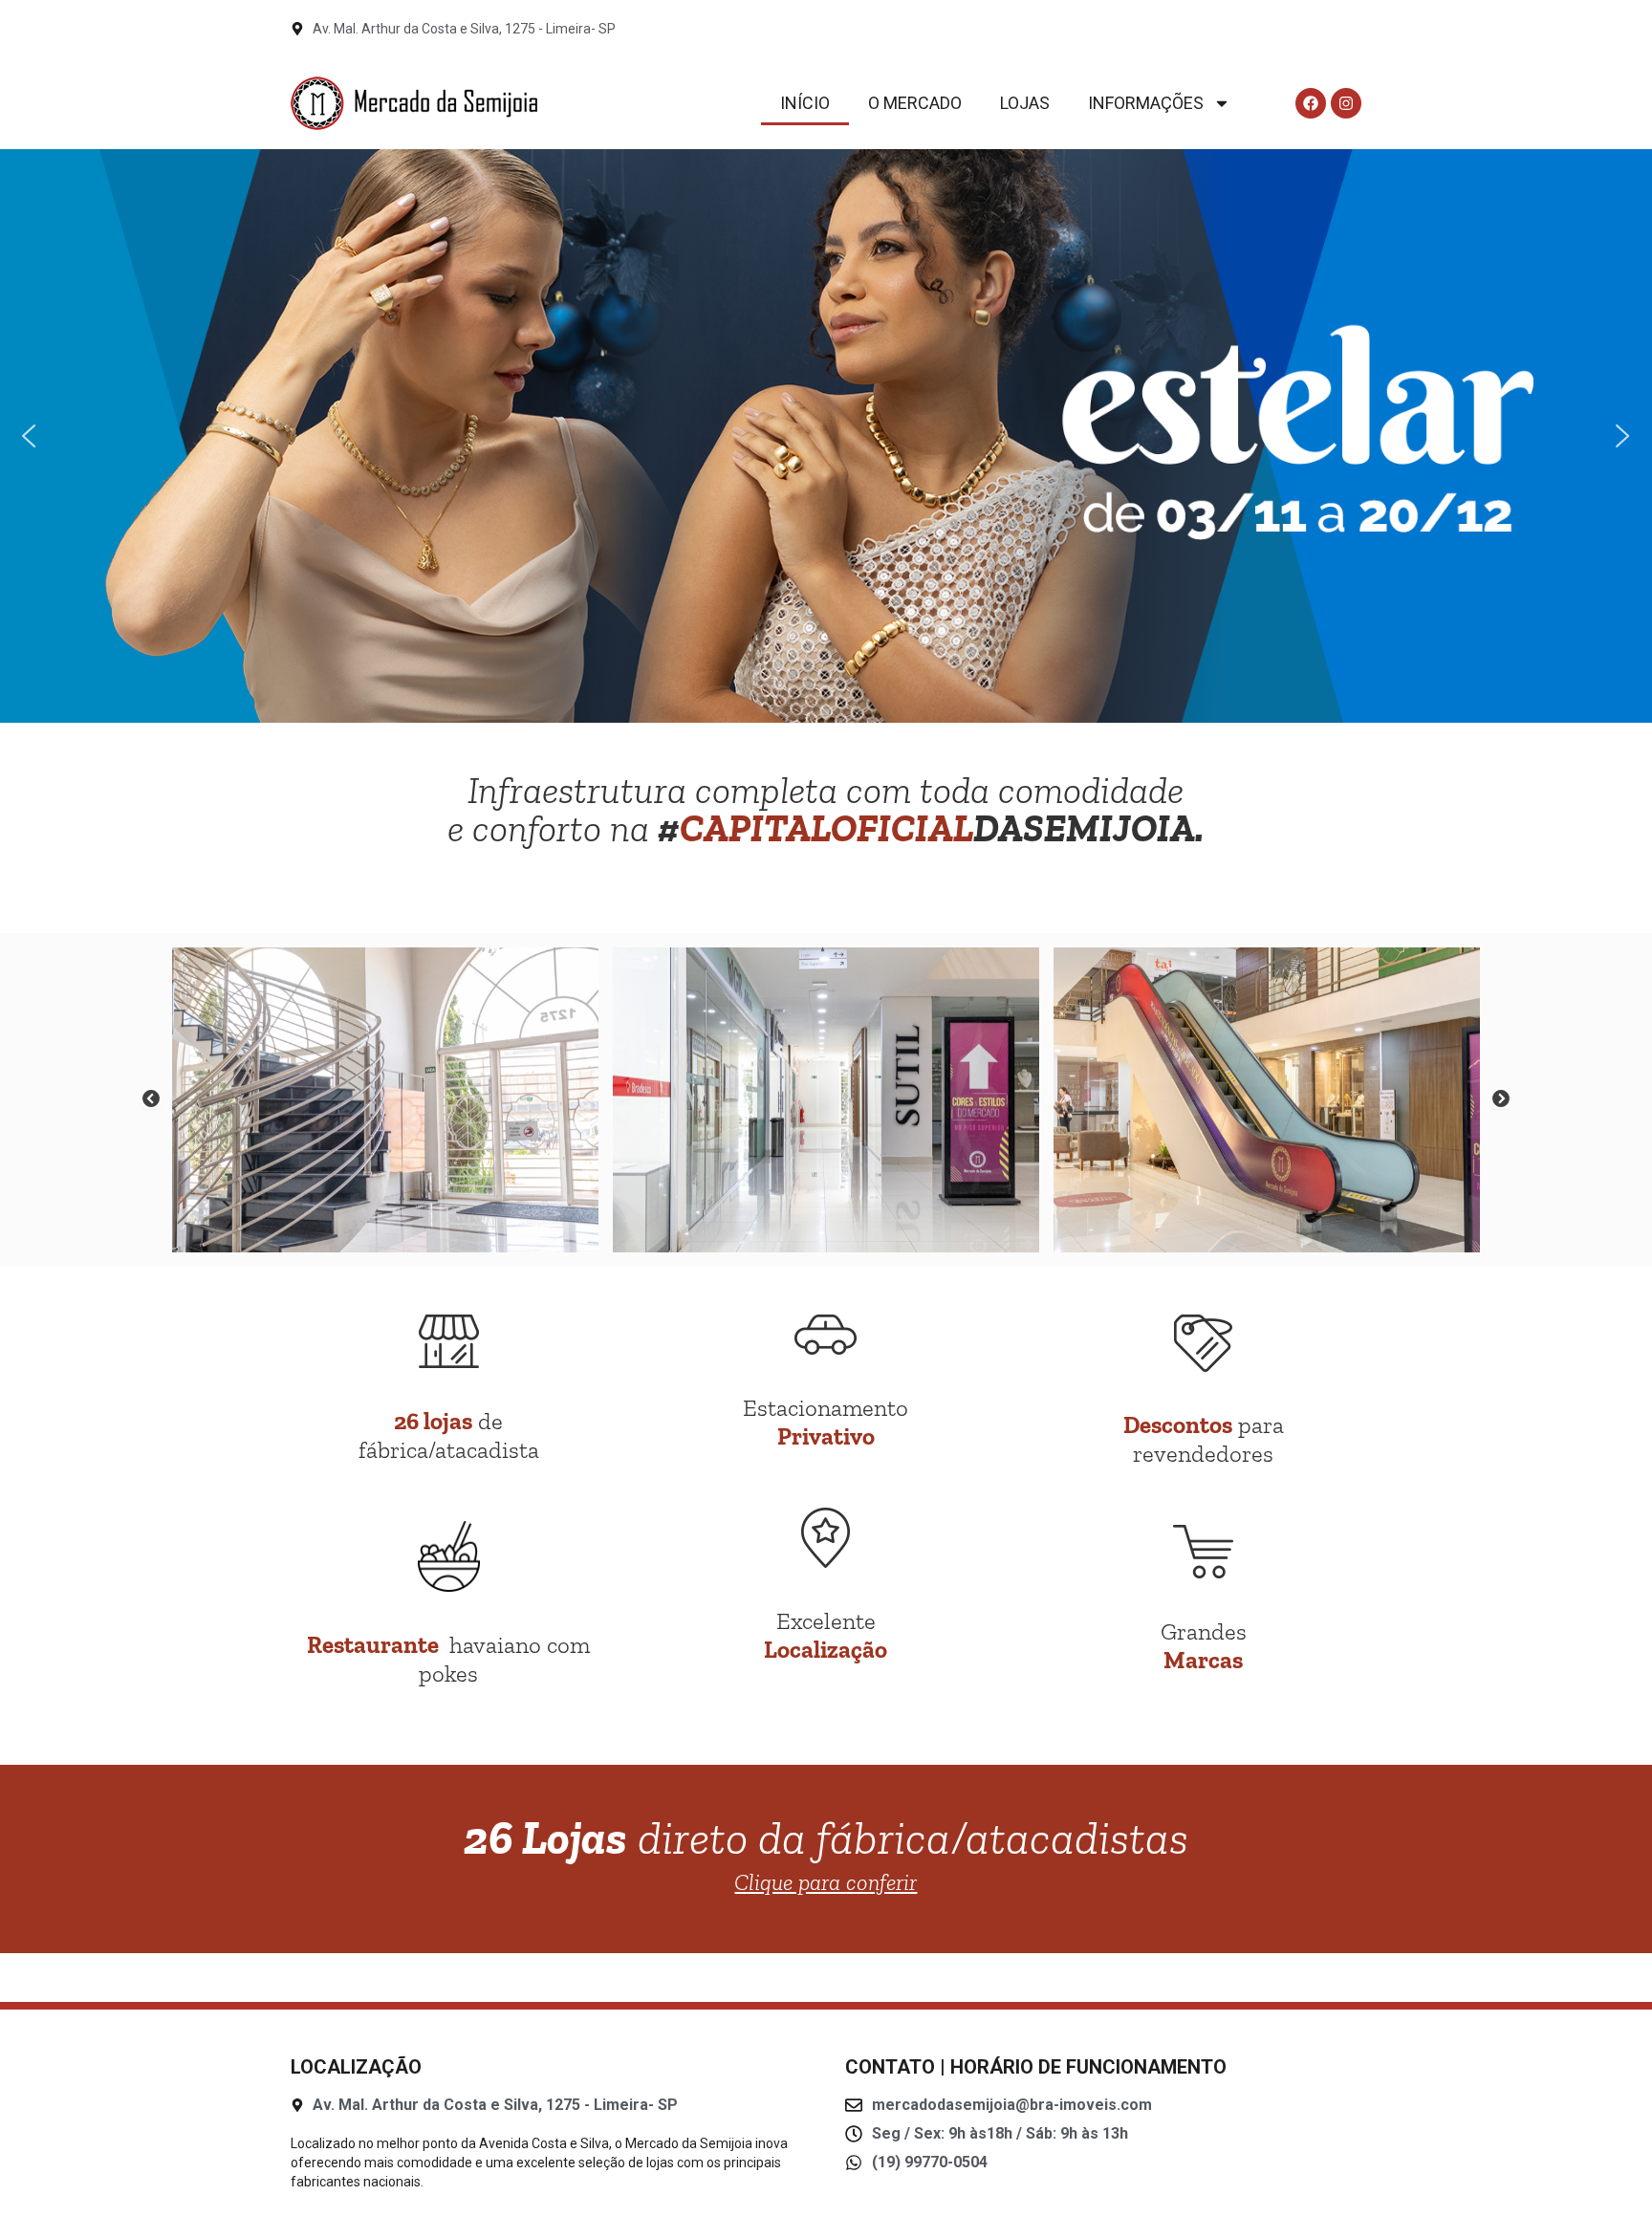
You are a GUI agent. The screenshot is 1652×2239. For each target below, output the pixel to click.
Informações (1146, 103)
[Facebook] (1311, 103)
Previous (151, 1099)
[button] (30, 436)
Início (805, 103)
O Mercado (915, 103)
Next (1501, 1099)
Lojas (1025, 103)
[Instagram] (1346, 103)
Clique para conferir (826, 1882)
